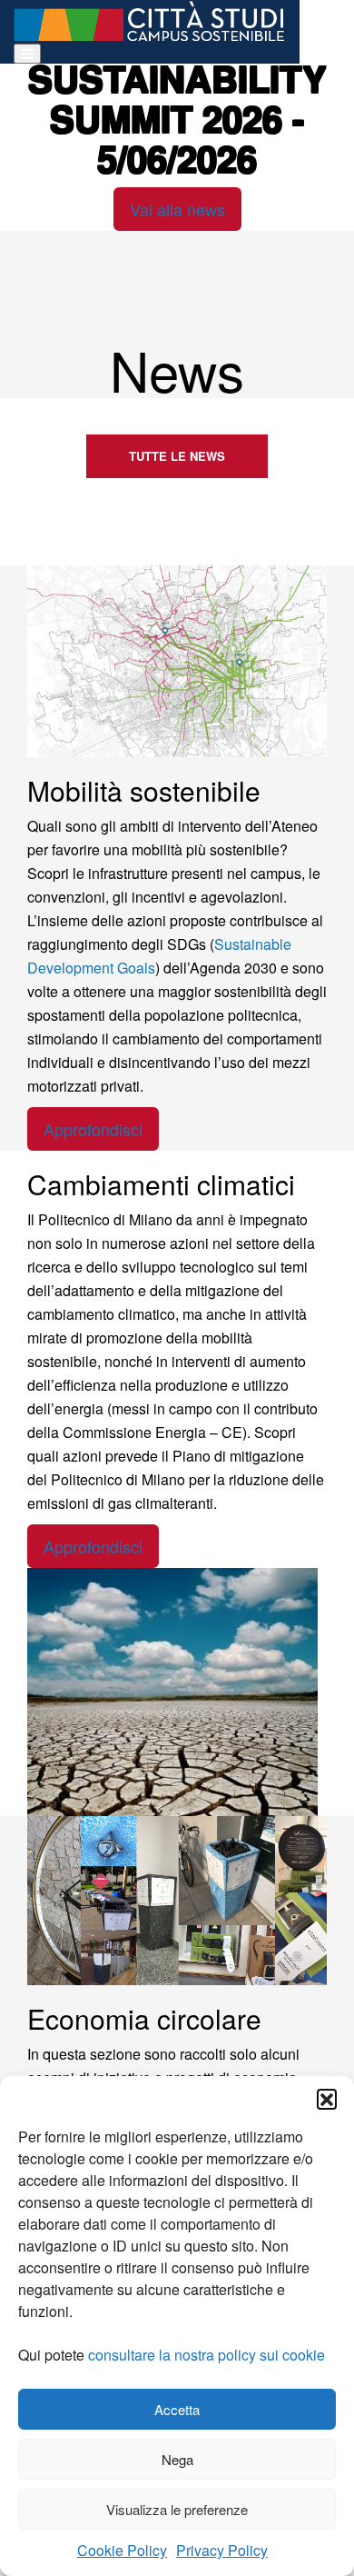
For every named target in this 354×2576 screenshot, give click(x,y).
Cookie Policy (122, 2550)
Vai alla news (177, 209)
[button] (327, 2099)
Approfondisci (93, 1129)
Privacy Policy (222, 2550)
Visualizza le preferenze (177, 2509)
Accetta (177, 2409)
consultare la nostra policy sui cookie (206, 2355)
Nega (177, 2459)
